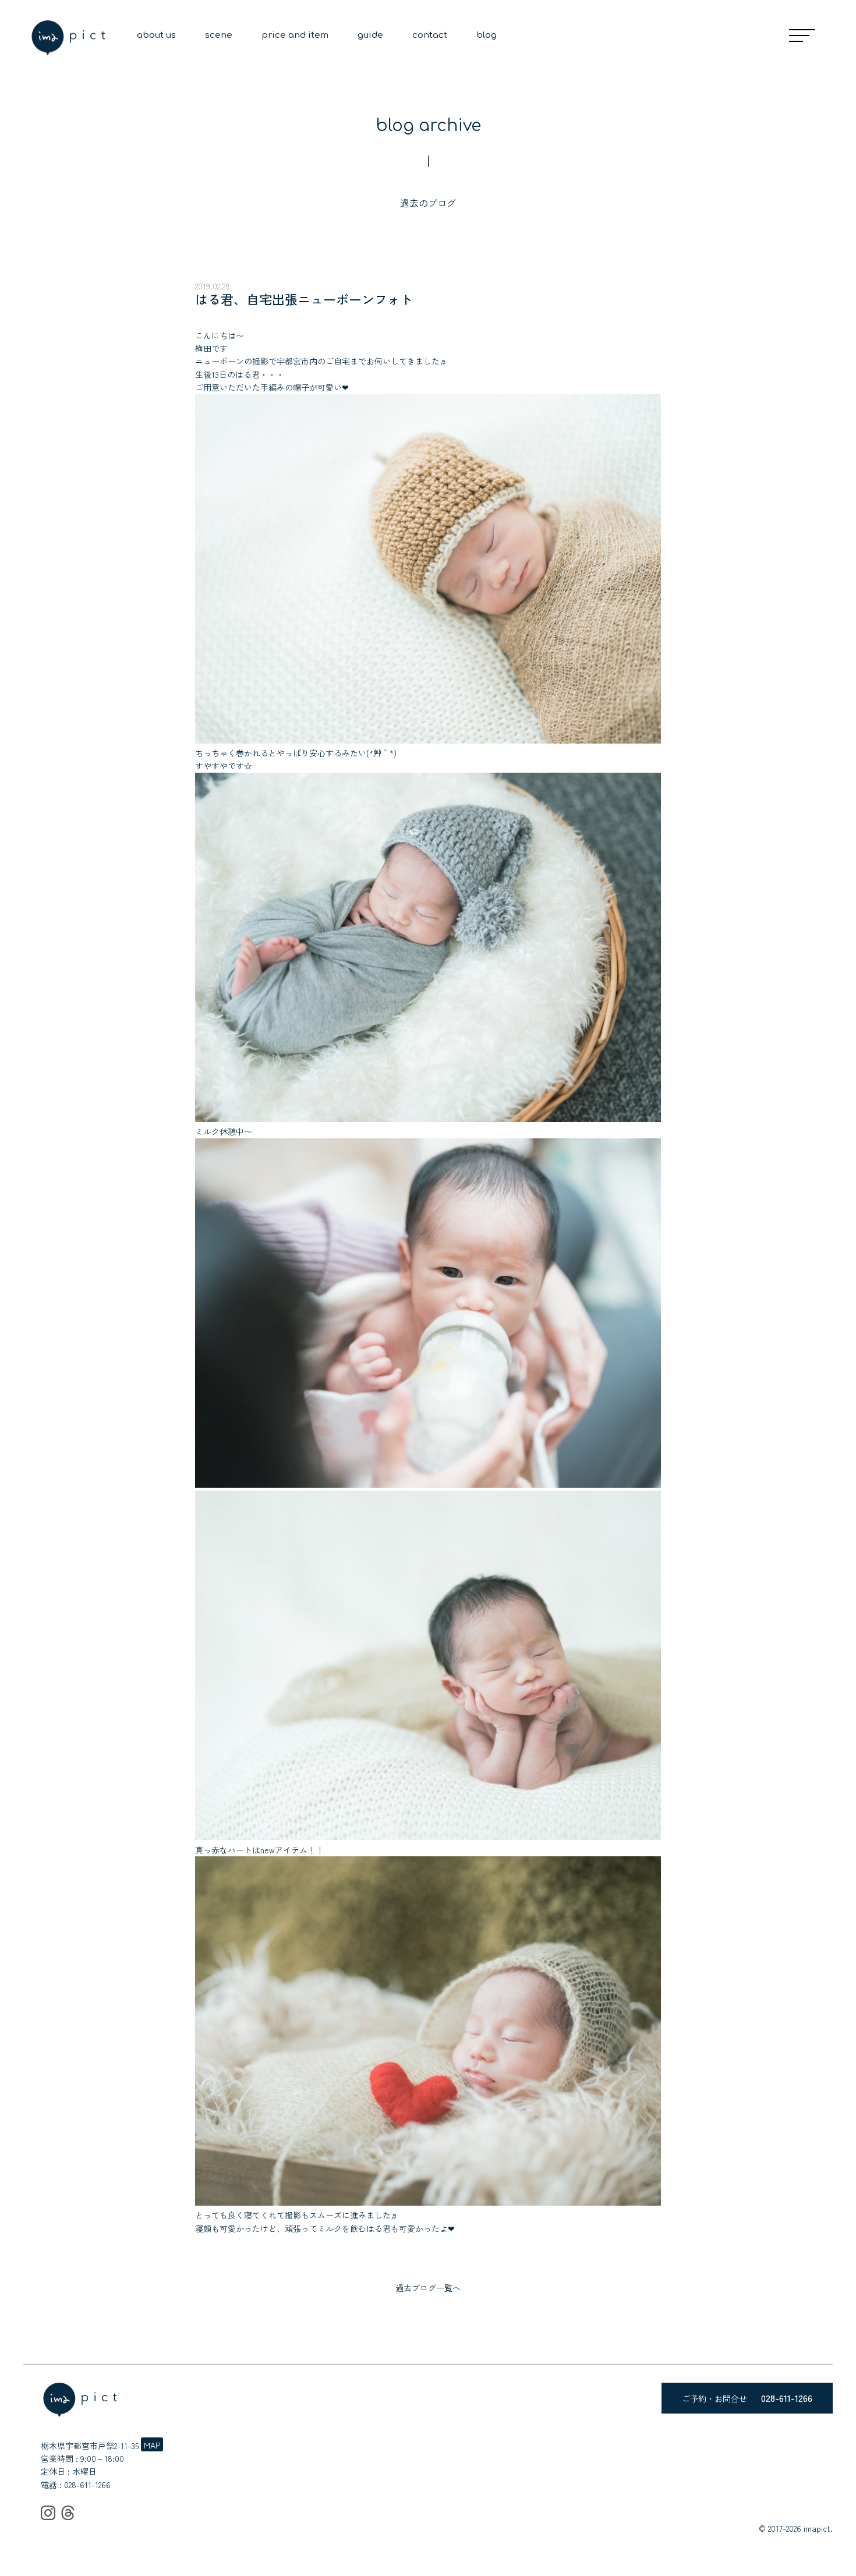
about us (156, 35)
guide (370, 35)
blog (487, 35)
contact (430, 35)
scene (219, 35)
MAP (152, 2445)
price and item (295, 35)
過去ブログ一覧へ (428, 2288)
